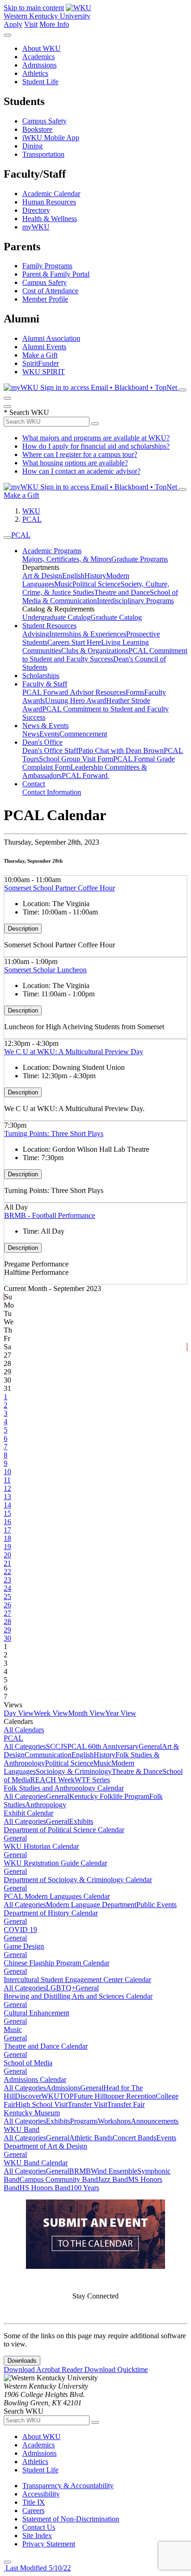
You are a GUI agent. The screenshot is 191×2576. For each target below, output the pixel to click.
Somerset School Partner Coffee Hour (60, 888)
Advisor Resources (98, 692)
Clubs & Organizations (95, 651)
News (31, 734)
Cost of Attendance (50, 291)
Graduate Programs (140, 559)
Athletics (35, 73)
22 (7, 1572)
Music (63, 584)
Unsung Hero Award (76, 701)
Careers (33, 2511)
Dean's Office (42, 742)
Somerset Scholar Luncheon (45, 970)
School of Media (28, 2063)
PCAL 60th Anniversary (103, 1746)
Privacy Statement (49, 2544)
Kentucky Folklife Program (109, 1796)
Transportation (43, 154)
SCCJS (57, 1746)
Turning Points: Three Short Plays (54, 1134)
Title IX (34, 2502)
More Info (54, 24)
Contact (34, 784)
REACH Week (52, 1780)
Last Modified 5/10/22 (37, 2568)
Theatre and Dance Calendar (46, 2046)
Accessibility (41, 2494)
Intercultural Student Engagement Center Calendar (77, 1980)
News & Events (45, 726)
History (95, 576)
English (73, 576)
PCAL (32, 519)
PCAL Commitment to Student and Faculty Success (105, 655)
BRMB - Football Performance (50, 1215)
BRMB (80, 2171)
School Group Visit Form (76, 759)
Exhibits (81, 1821)
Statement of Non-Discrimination (71, 2519)
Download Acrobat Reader (44, 2369)
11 (7, 1480)
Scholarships (41, 676)
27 (7, 1613)
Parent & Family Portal (56, 274)
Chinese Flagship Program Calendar (57, 1963)
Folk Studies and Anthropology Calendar (64, 1788)
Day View (19, 1713)
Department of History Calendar (51, 1913)
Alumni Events (44, 347)
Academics (38, 57)
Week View (51, 1713)
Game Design (24, 1946)
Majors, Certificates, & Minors (67, 559)
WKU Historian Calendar (41, 1846)
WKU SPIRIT (44, 372)
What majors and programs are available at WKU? (96, 438)
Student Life (40, 82)
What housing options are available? (75, 463)
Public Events (156, 1905)
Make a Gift (40, 355)
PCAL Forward (46, 692)
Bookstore (37, 129)
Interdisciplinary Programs (135, 601)
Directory (36, 210)
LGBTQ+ (61, 1988)
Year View (121, 1713)
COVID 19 (20, 1930)
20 (7, 1555)
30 (7, 1638)
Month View (87, 1713)
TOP (67, 2096)
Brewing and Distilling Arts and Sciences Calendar (78, 1996)
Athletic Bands (91, 2138)
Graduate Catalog (116, 617)
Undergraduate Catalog (56, 617)
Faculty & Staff (45, 684)
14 (7, 1505)
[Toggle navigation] (7, 537)
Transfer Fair (126, 2104)
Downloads (22, 2361)
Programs (84, 2121)
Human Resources (49, 202)
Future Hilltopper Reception (115, 2096)
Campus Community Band (59, 2179)
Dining (32, 146)
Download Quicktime (116, 2369)
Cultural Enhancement (36, 2013)
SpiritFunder (41, 363)
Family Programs (47, 266)
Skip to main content (34, 8)
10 (7, 1472)
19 (7, 1547)
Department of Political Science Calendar (64, 1830)
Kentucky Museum (32, 2113)
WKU (31, 511)
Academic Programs (52, 551)
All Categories (25, 1746)
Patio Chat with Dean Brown (121, 751)
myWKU (36, 227)
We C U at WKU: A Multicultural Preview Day (74, 1052)
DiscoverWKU (37, 2096)
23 (7, 1580)
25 (7, 1597)
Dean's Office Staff (50, 751)
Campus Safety (45, 121)
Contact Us (39, 2527)
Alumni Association (51, 338)
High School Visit (41, 2104)
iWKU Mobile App (51, 138)
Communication (48, 1755)
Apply (13, 24)
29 (7, 1630)
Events (49, 734)
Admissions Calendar (35, 2079)
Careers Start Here (74, 642)
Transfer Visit (87, 2104)
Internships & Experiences (88, 634)
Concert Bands (134, 2138)
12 (7, 1488)
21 (7, 1563)
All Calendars (24, 1730)
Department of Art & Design (45, 2146)
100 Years (85, 2188)
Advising (36, 634)
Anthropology (46, 1805)
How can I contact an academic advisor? (81, 471)
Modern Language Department (91, 1905)
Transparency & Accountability (68, 2486)
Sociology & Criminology (74, 1771)
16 (7, 1522)
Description (23, 929)
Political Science (96, 584)
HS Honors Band (45, 2188)
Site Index (37, 2536)
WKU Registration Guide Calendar (55, 1863)
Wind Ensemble (114, 2171)
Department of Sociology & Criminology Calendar (78, 1880)
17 (7, 1530)
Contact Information (52, 792)
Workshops (114, 2121)
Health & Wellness (50, 219)
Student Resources (49, 626)
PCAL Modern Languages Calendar (57, 1896)
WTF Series (92, 1780)
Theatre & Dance (137, 1771)
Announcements (155, 2121)
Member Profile (45, 299)
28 (7, 1622)
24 (7, 1588)
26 (7, 1605)
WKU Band (22, 2129)
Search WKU (26, 412)
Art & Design (42, 576)
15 (7, 1513)
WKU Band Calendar (36, 2163)
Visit (31, 24)
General (150, 1746)
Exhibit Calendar (29, 1813)
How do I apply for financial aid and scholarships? (96, 446)
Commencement (83, 734)
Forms (135, 692)
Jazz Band (113, 2179)
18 (7, 1538)
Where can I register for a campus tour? (80, 454)
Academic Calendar (51, 194)
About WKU (41, 48)
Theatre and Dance (122, 592)
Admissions (39, 65)
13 (7, 1497)
